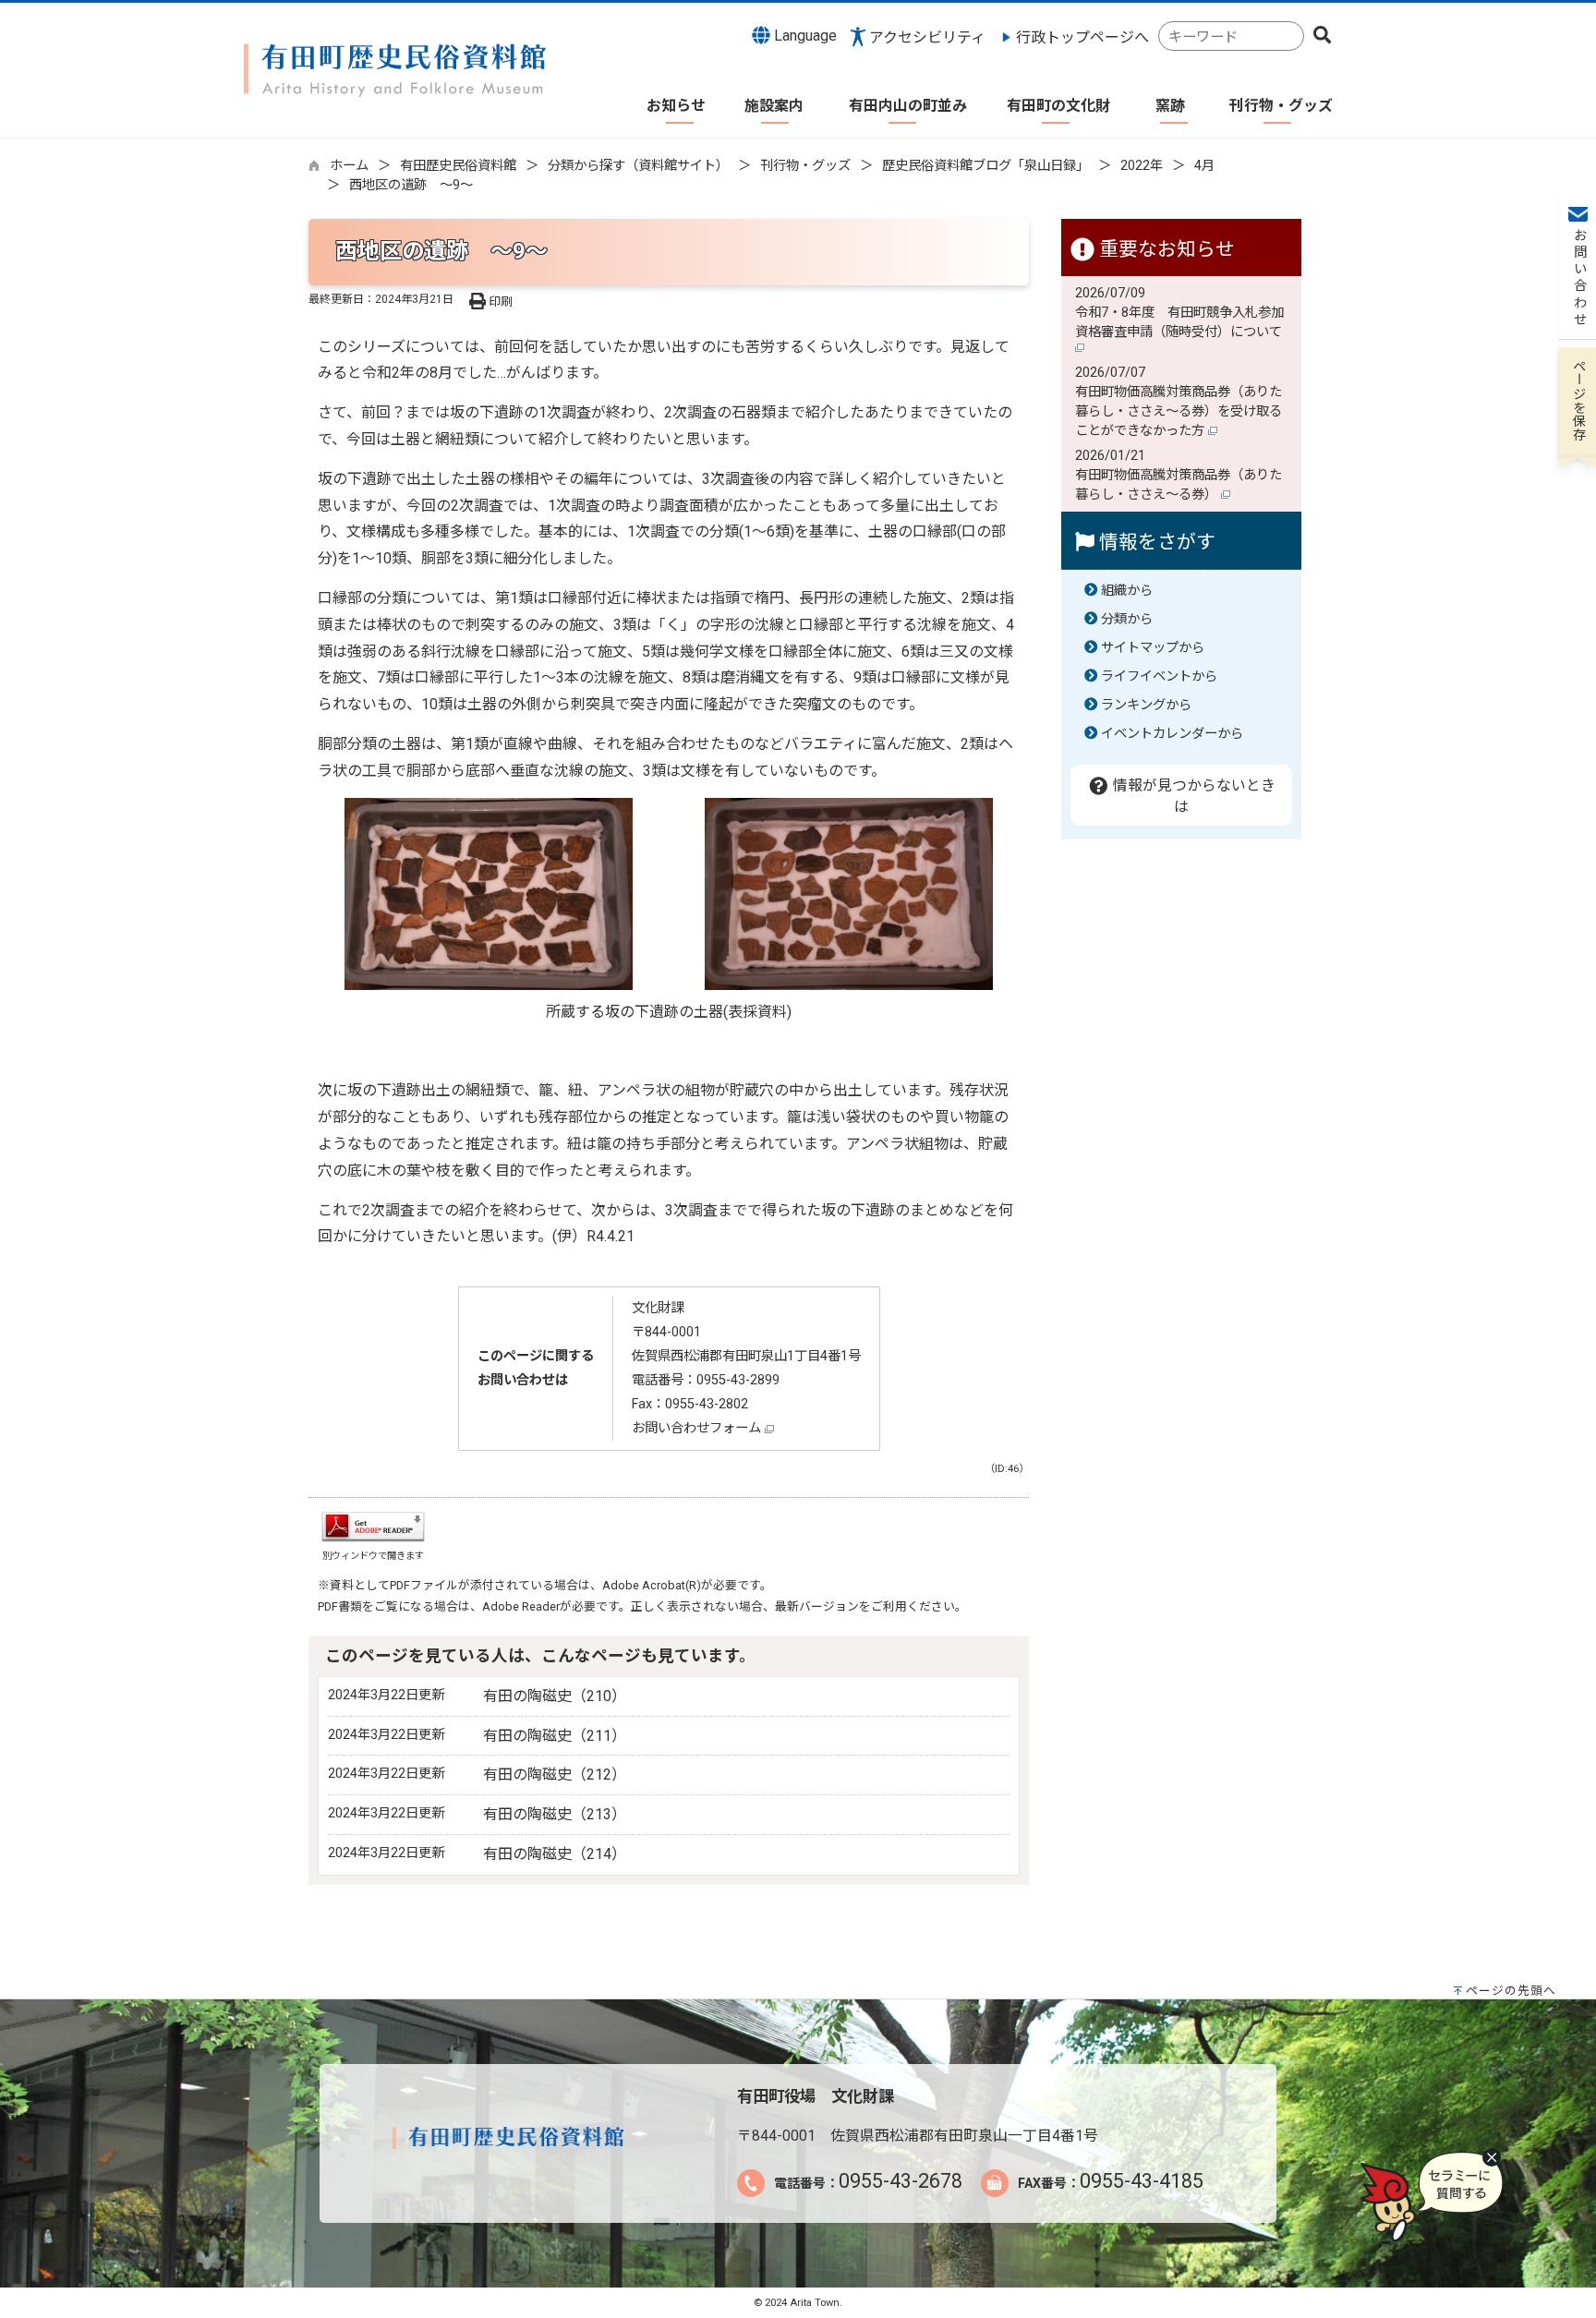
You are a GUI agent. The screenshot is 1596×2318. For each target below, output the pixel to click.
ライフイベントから (1159, 676)
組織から (1127, 591)
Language (804, 36)
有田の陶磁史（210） (555, 1696)
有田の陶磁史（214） (555, 1854)
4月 (1204, 166)
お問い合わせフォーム (698, 1428)
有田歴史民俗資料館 (458, 166)
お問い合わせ (1578, 278)
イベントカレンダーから (1172, 734)
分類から (1127, 619)
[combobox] (1231, 36)
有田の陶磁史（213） (555, 1814)
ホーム (349, 166)
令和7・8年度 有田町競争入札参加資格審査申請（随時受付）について (1180, 322)
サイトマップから (1153, 648)
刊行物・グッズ (805, 166)
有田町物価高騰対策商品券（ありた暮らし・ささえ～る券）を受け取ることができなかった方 (1179, 411)
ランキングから (1146, 705)
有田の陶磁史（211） (555, 1736)
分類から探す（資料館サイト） (638, 166)
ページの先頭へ (1511, 1991)
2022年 (1142, 166)
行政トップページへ (1082, 37)
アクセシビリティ (927, 37)
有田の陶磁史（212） (555, 1775)
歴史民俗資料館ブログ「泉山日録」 (985, 166)
